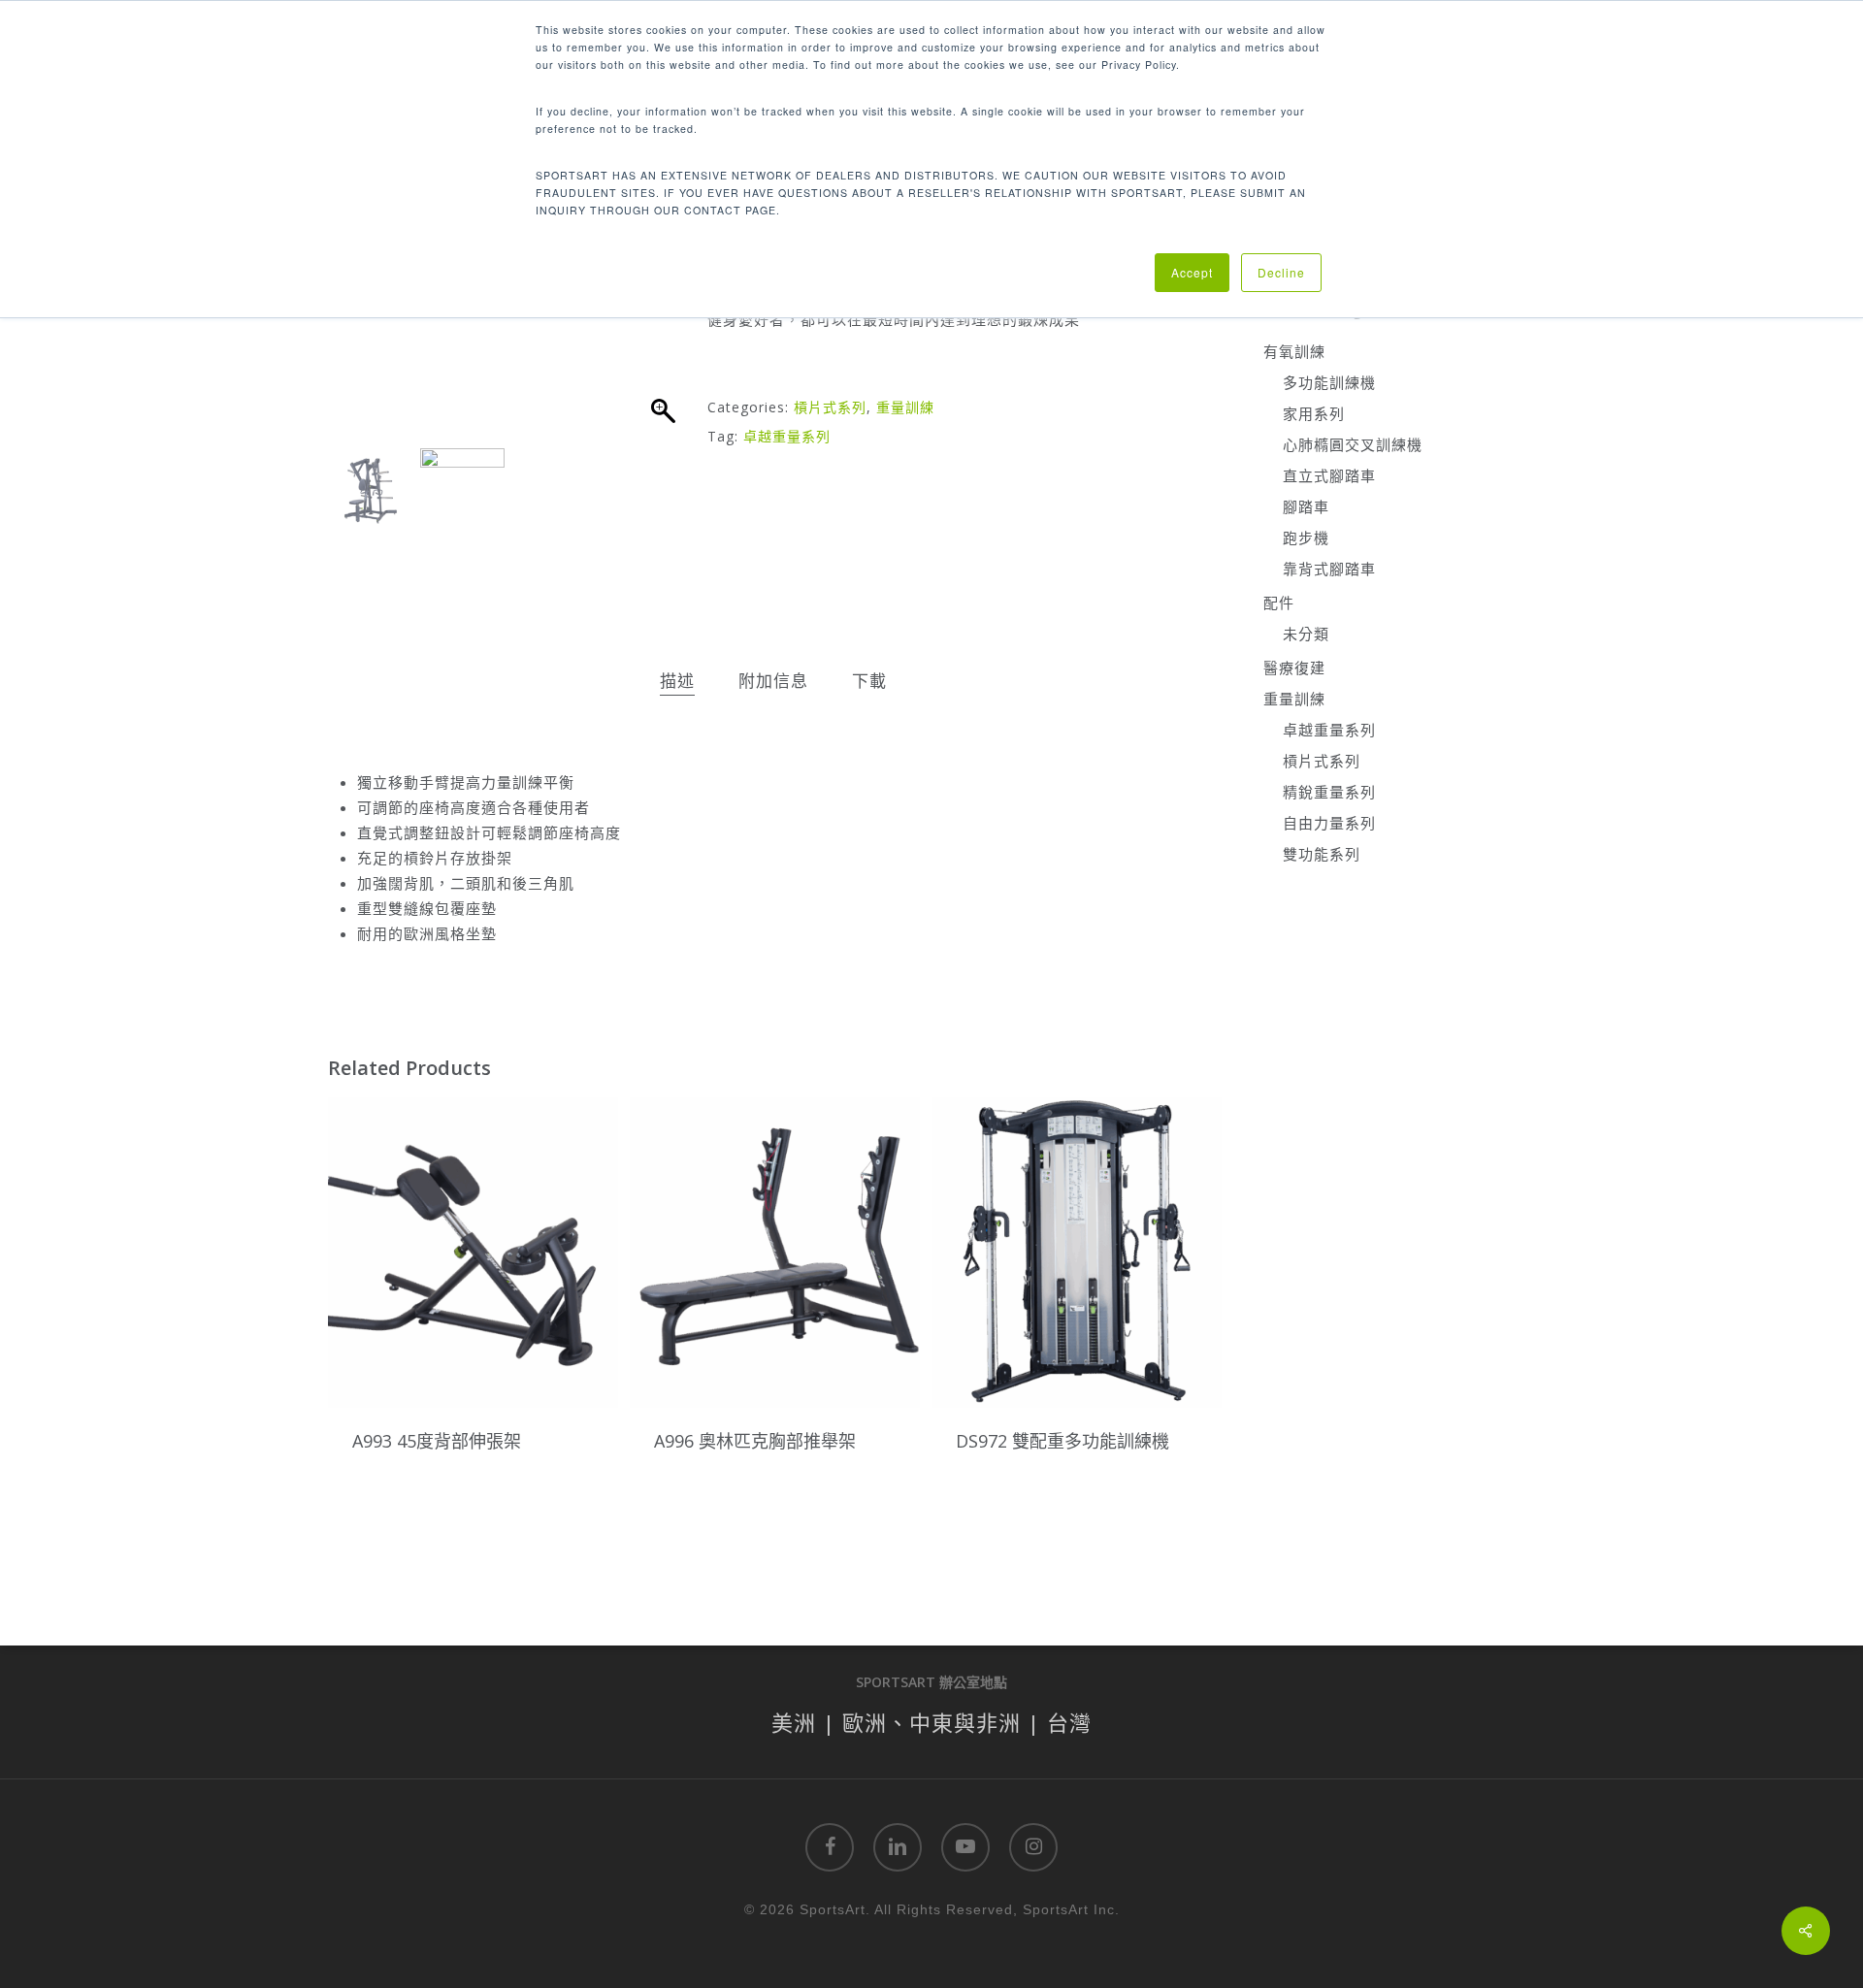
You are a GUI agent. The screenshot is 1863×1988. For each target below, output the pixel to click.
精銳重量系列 (1329, 792)
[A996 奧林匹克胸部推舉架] (775, 1252)
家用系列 (1314, 413)
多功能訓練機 (1329, 382)
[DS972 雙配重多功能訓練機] (1077, 1252)
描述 (677, 681)
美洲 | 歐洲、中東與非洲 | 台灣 (931, 1722)
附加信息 (773, 681)
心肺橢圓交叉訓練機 (1353, 444)
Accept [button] (1192, 272)
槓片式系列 (830, 407)
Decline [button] (1281, 272)
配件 (1279, 603)
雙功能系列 (1322, 854)
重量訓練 (905, 407)
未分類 (1306, 634)
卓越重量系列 (787, 436)
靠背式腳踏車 (1329, 569)
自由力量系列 (1329, 823)
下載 (869, 681)
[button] (665, 320)
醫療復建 (1294, 668)
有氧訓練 (1294, 351)
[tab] (677, 682)
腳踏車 (1306, 506)
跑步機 (1306, 538)
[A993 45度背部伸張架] (473, 1252)
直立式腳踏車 (1329, 475)
